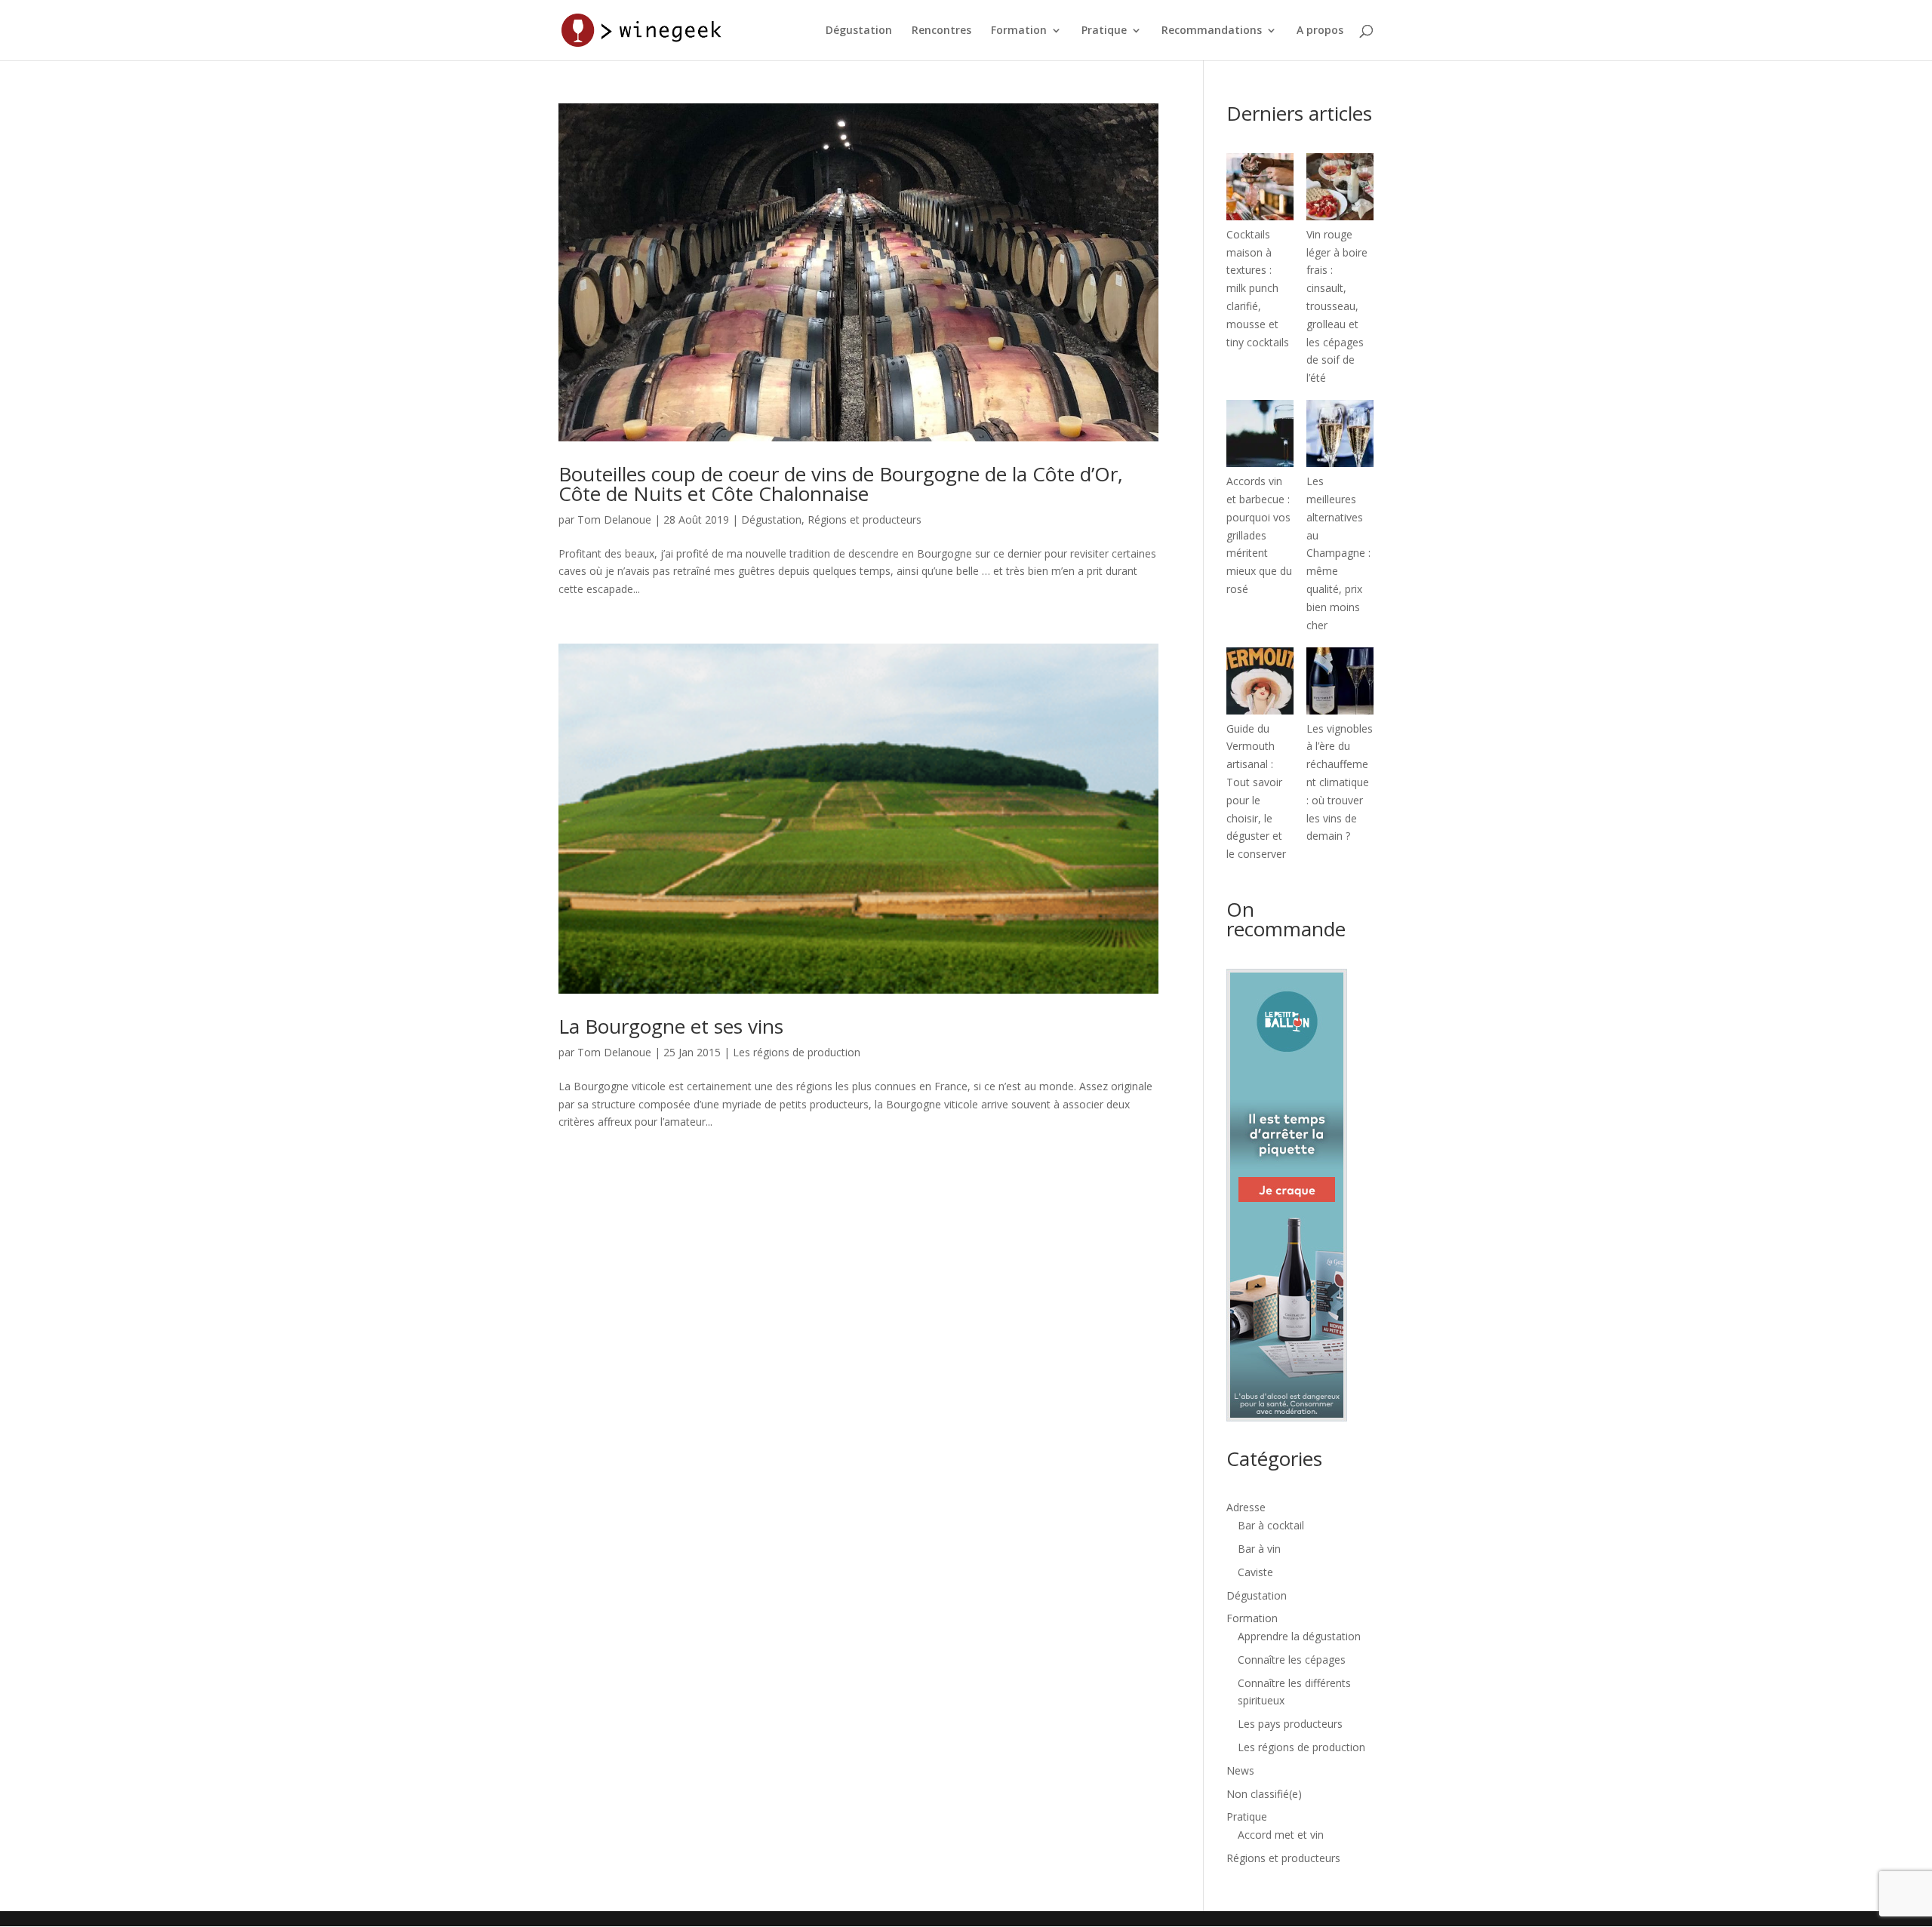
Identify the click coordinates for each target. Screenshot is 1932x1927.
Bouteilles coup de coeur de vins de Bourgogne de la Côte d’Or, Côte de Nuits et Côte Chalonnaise (841, 484)
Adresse (1246, 1507)
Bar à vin (1259, 1549)
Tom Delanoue (614, 519)
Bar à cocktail (1271, 1525)
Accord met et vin (1281, 1835)
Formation (1019, 31)
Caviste (1255, 1572)
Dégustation (859, 31)
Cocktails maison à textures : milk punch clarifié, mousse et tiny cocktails (1258, 288)
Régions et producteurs (864, 519)
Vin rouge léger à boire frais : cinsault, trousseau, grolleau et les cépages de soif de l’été (1337, 306)
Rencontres (941, 31)
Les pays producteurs (1290, 1724)
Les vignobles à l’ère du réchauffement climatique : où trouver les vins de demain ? (1340, 782)
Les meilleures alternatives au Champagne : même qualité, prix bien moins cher (1338, 553)
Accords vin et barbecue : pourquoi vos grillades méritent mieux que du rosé (1259, 535)
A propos (1320, 31)
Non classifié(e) (1264, 1794)
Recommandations (1212, 31)
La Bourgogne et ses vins (671, 1026)
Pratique (1104, 31)
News (1240, 1770)
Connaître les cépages (1292, 1660)
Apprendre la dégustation (1299, 1636)
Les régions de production (797, 1052)
